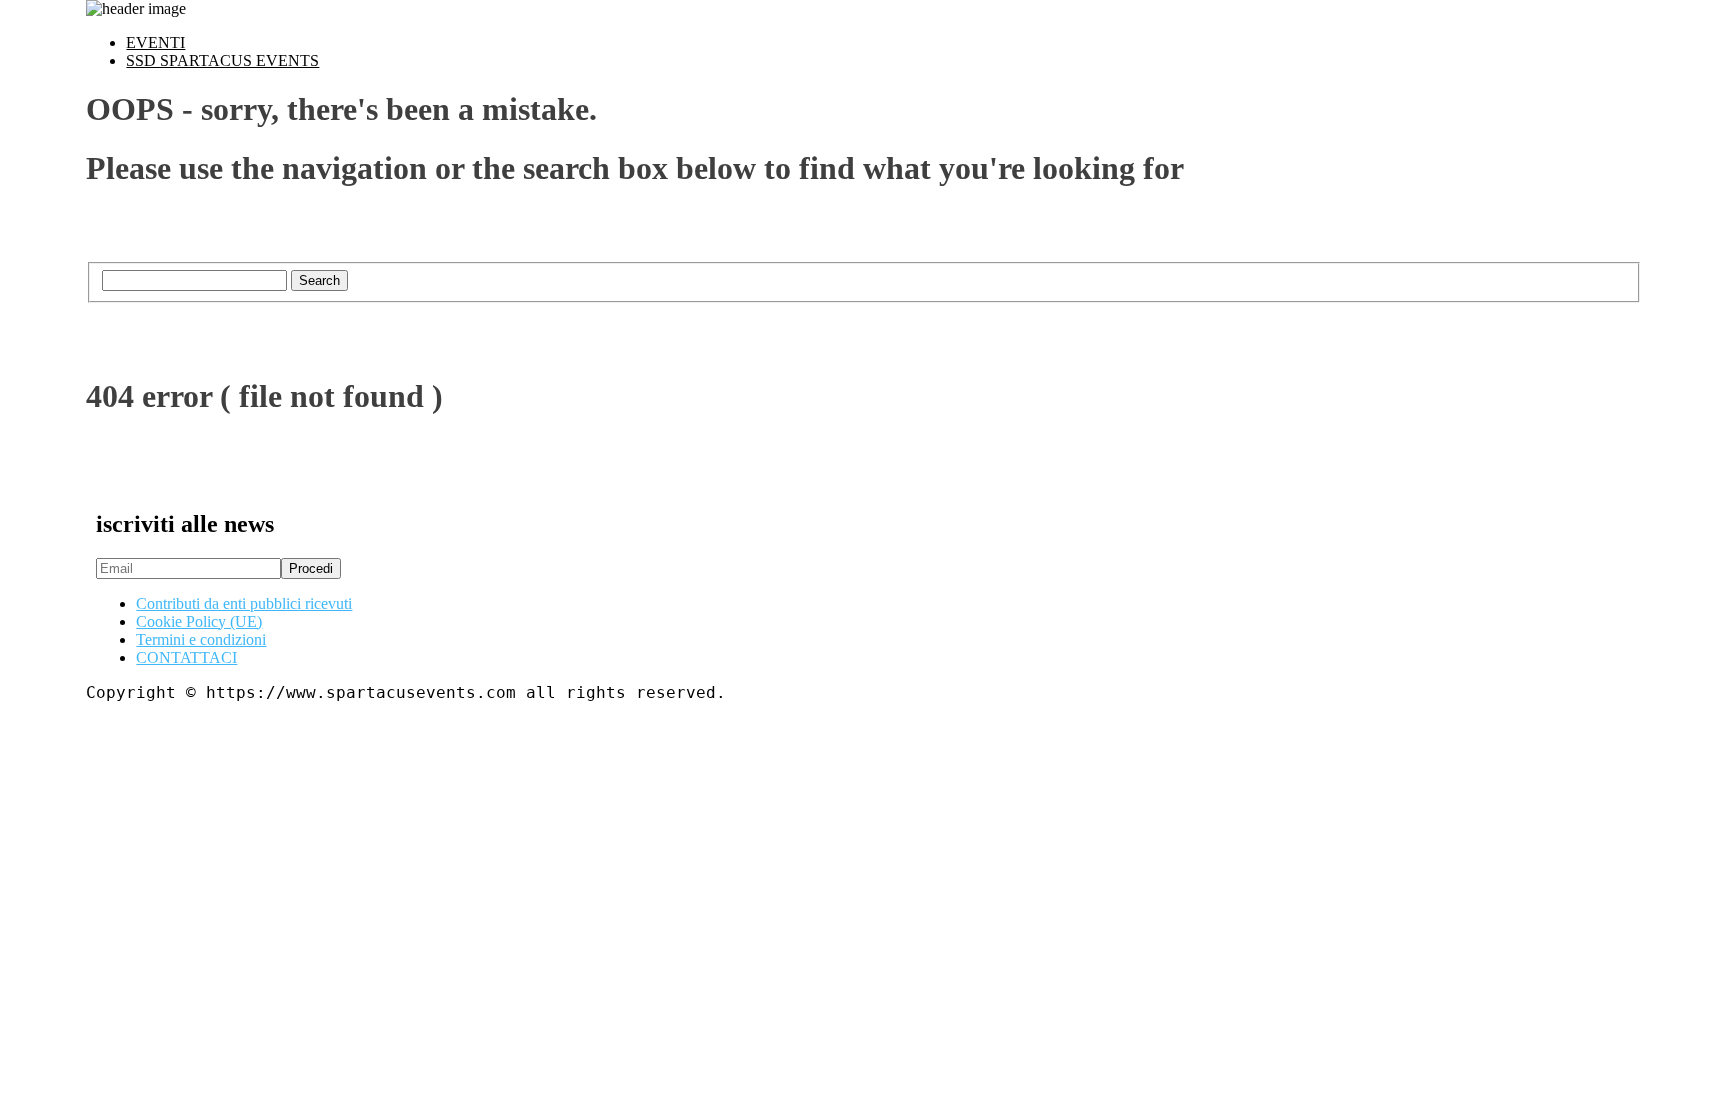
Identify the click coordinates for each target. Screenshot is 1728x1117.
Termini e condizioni (201, 639)
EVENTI (155, 42)
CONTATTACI (186, 657)
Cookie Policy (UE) (199, 621)
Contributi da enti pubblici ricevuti (244, 603)
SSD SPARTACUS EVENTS (222, 60)
